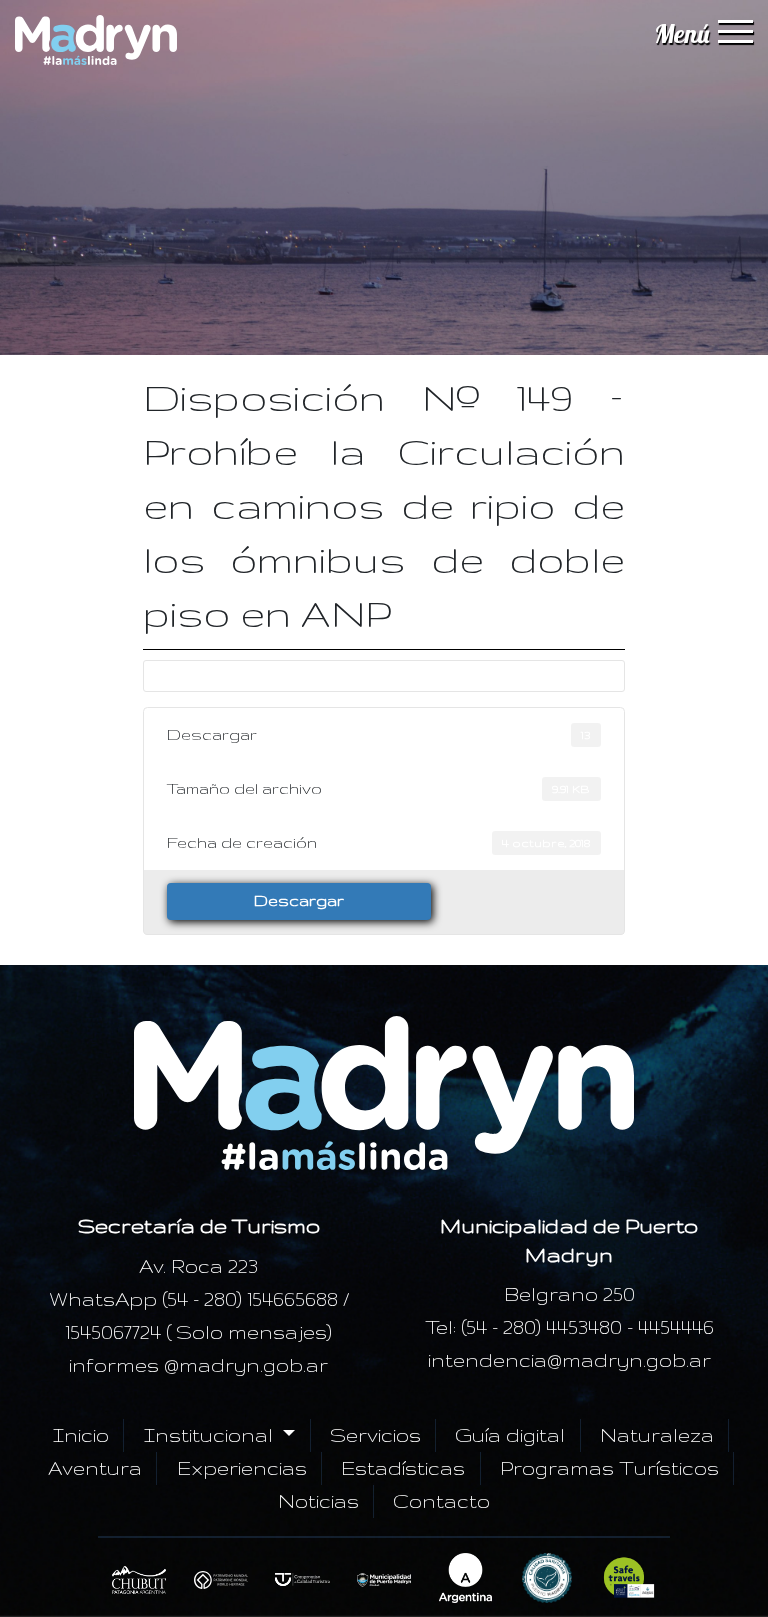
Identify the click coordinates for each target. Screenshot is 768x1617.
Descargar (299, 900)
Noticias (318, 1501)
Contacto (441, 1501)
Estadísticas (403, 1468)
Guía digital (510, 1435)
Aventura (95, 1468)
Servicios (375, 1435)
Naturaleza (657, 1435)
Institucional (211, 1435)
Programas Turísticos (609, 1468)
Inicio (81, 1435)
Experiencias (242, 1468)
